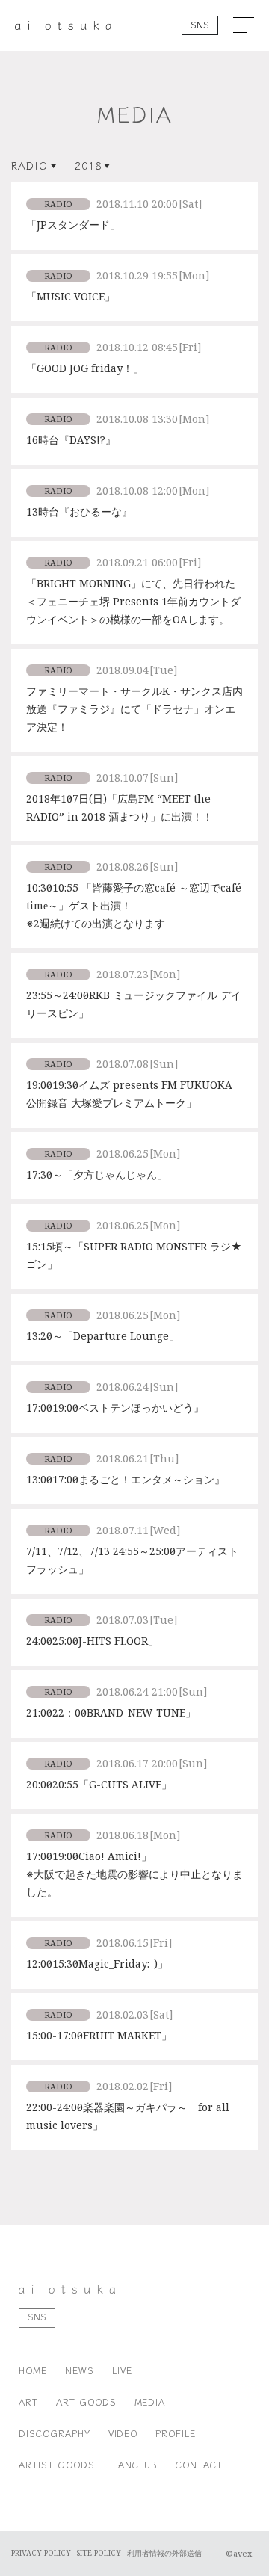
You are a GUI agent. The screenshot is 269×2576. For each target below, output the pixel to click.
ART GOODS (86, 2402)
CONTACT (199, 2464)
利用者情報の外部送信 (164, 2554)
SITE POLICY (99, 2554)
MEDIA (150, 2402)
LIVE (122, 2370)
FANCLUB (136, 2464)
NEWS (80, 2370)
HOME (33, 2370)
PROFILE (176, 2433)
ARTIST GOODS (57, 2464)
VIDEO (123, 2433)
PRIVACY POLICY (41, 2554)
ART (28, 2402)
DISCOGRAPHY (55, 2433)
